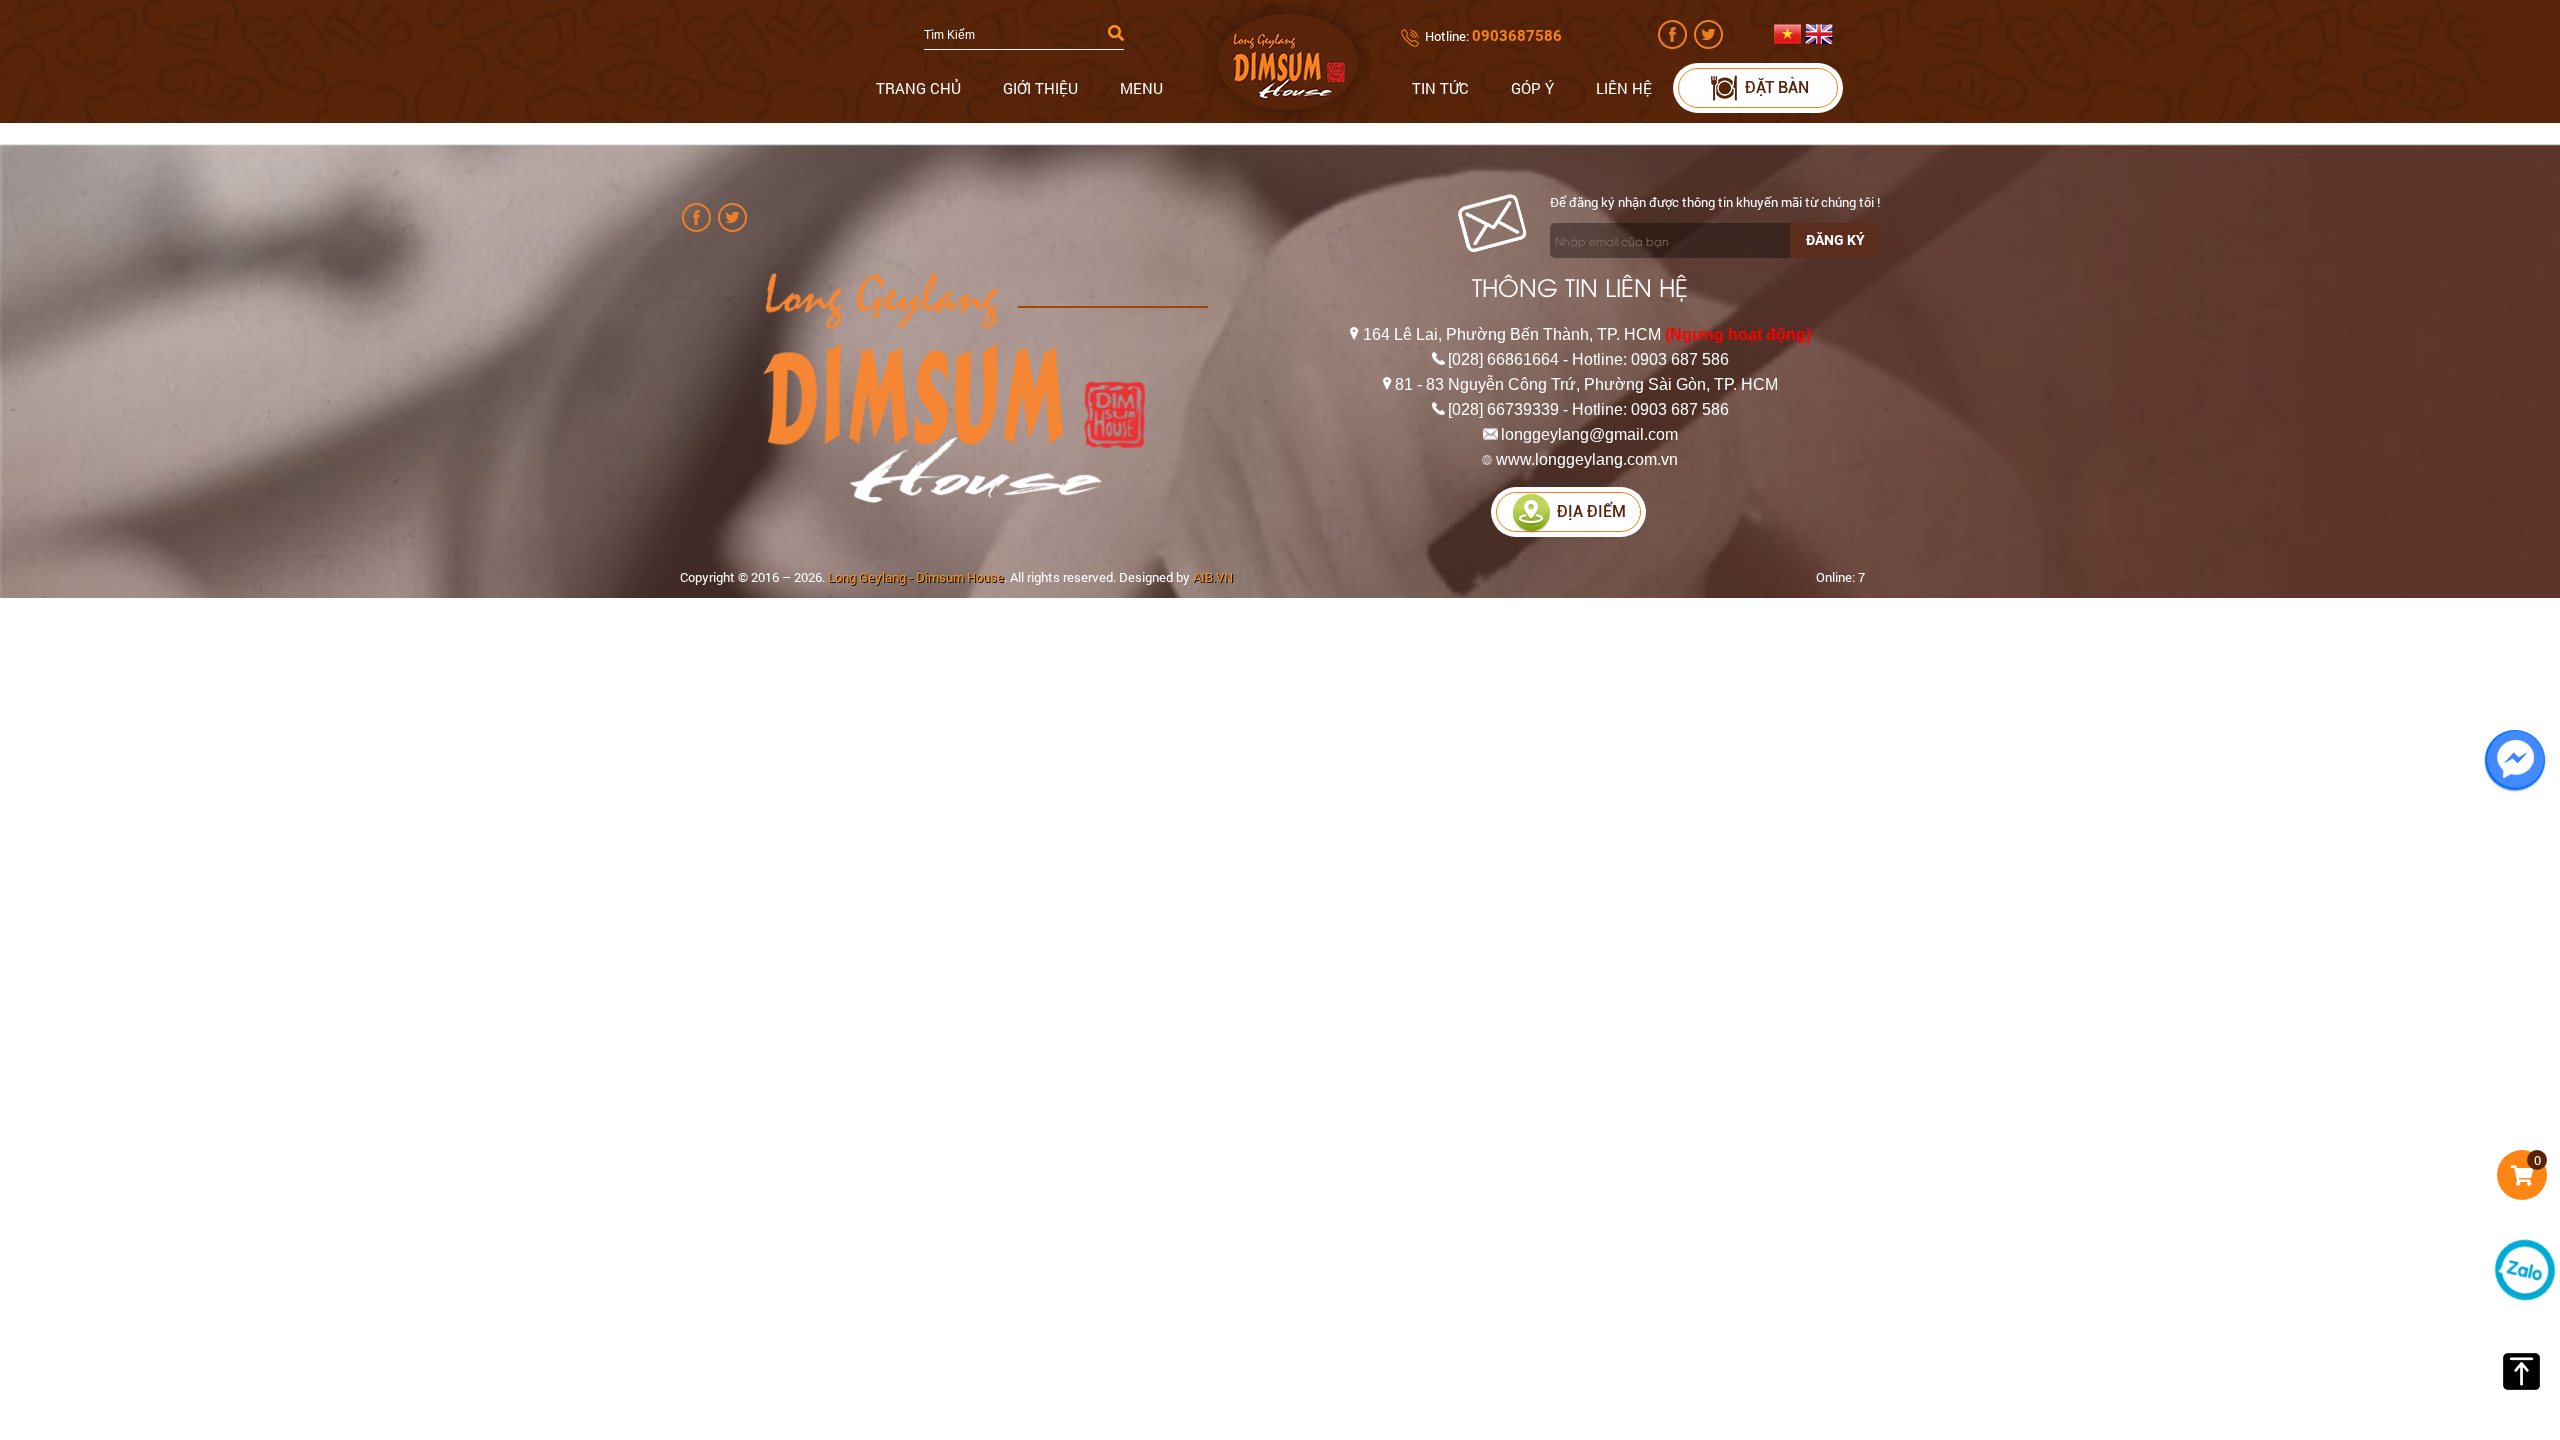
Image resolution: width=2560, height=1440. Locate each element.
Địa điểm (1591, 511)
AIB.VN (1213, 577)
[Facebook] (1674, 44)
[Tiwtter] (1710, 44)
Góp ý (1532, 88)
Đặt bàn (1777, 87)
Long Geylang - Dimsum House (916, 577)
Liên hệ (1624, 88)
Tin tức (1440, 88)
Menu (1141, 88)
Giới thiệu (1040, 88)
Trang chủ (918, 88)
